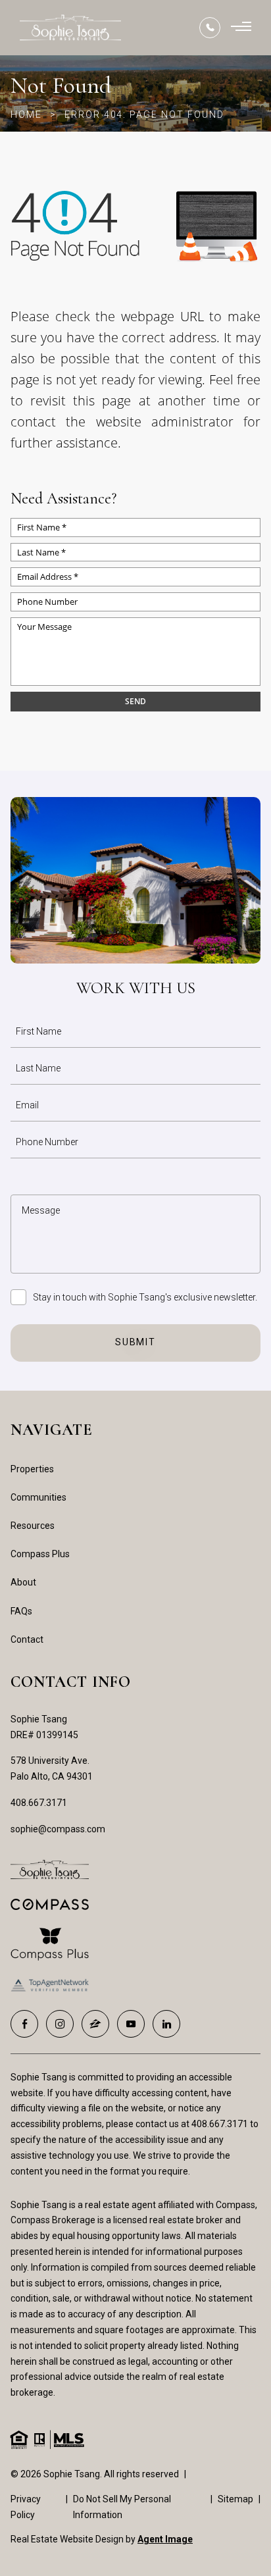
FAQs (21, 1611)
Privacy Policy (26, 2507)
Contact (27, 1639)
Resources (33, 1526)
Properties (32, 1469)
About (23, 1582)
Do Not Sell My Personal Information (122, 2507)
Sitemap (235, 2499)
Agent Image (165, 2539)
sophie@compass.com (58, 1829)
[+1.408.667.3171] (210, 28)
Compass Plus (40, 1554)
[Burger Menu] (241, 28)
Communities (38, 1497)
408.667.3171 (39, 1803)
